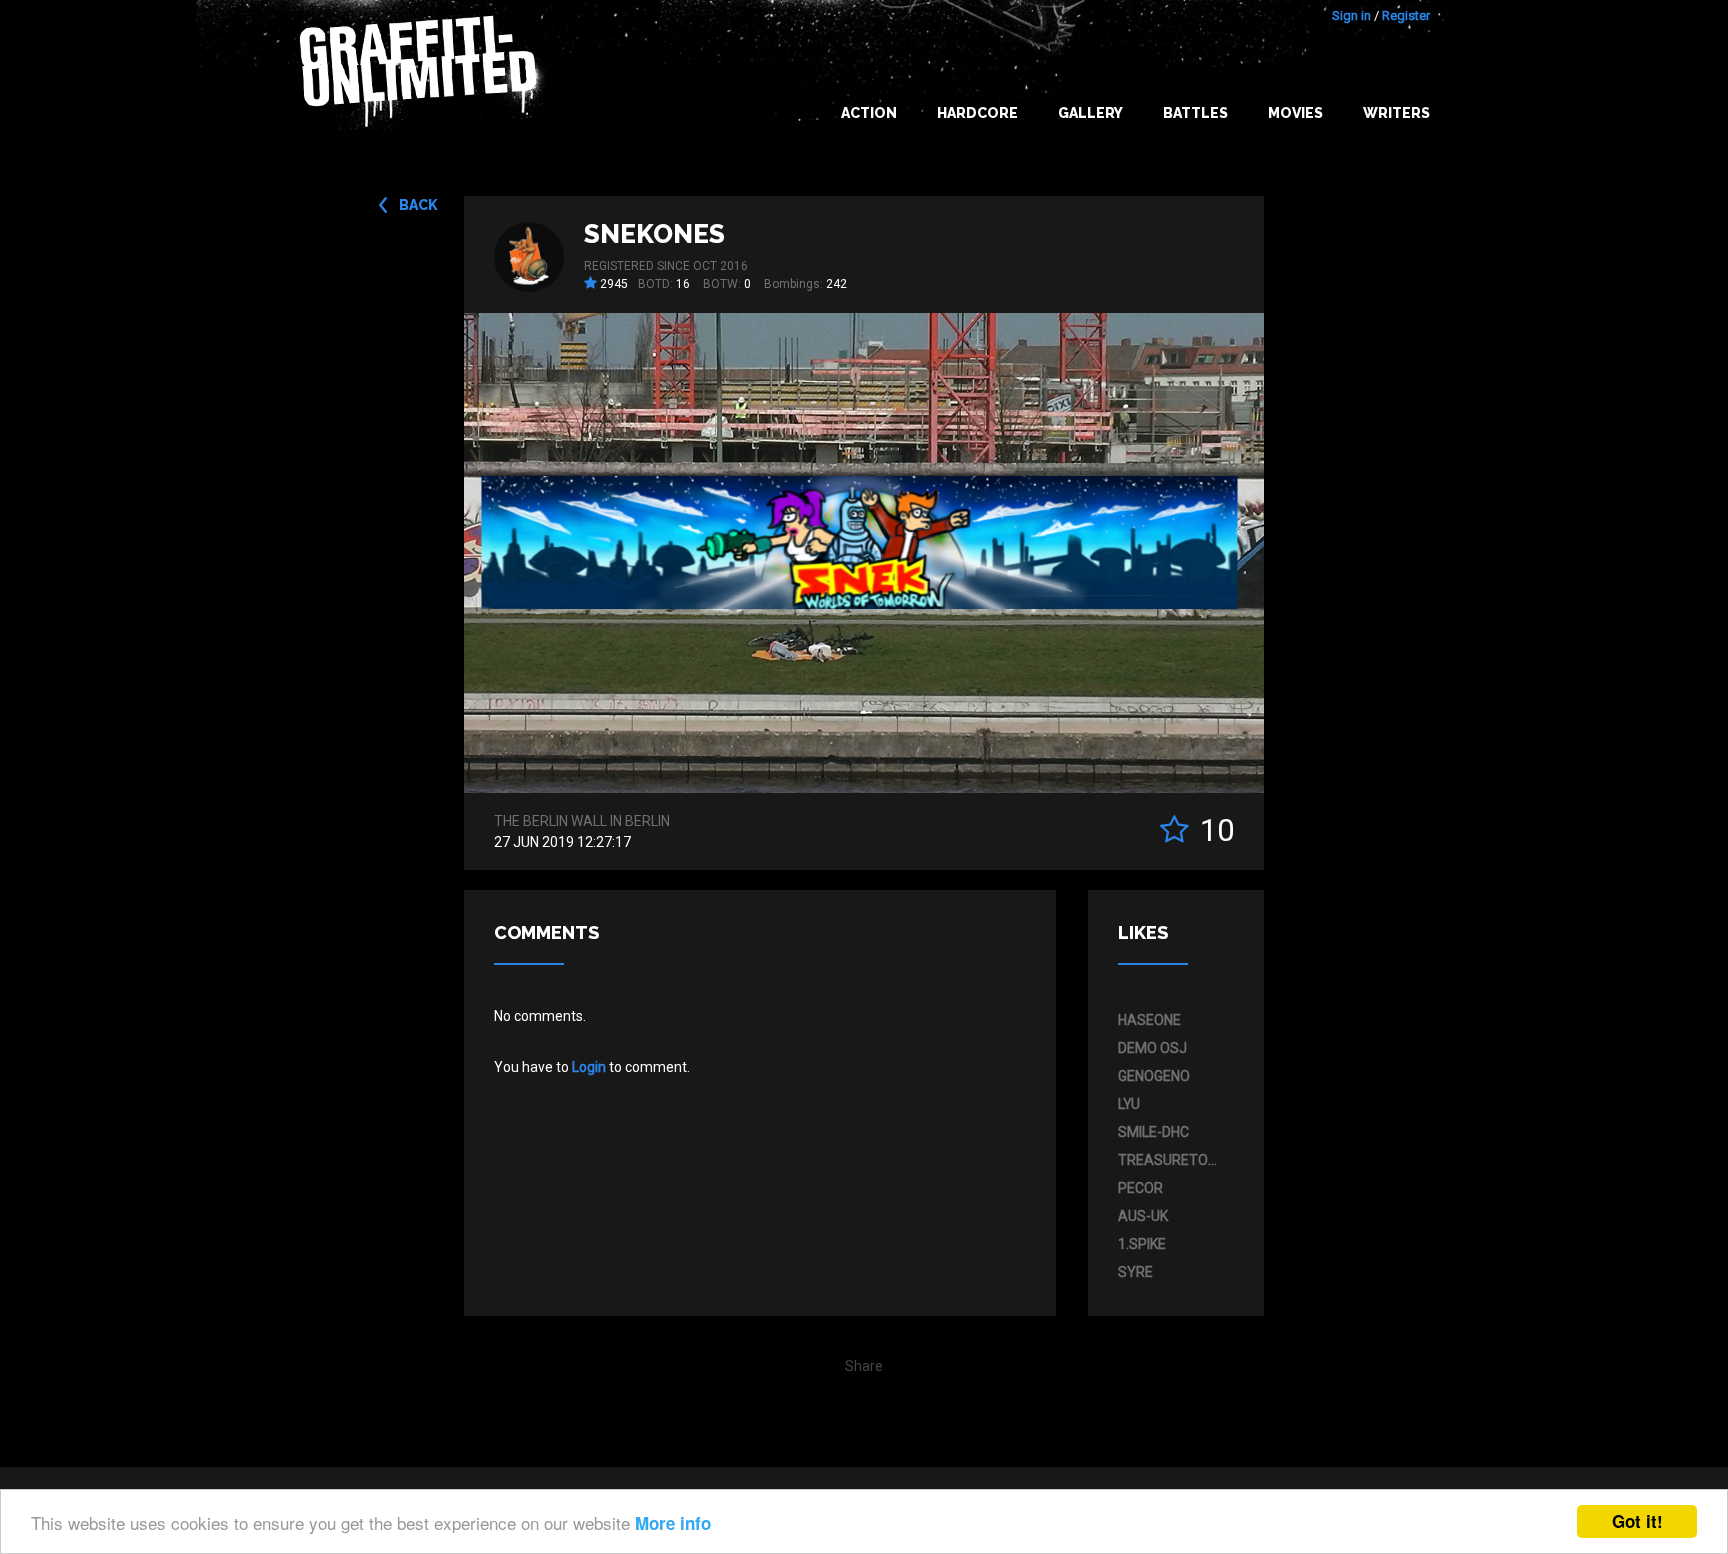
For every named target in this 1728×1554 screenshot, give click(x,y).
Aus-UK (1143, 1216)
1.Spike (1142, 1244)
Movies (1295, 113)
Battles (1195, 113)
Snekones (654, 234)
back (418, 205)
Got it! (1637, 1521)
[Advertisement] (1648, 1157)
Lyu (1129, 1104)
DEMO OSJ (1152, 1048)
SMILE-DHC (1153, 1132)
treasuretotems (1171, 1160)
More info (673, 1523)
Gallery (1090, 113)
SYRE (1135, 1272)
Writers (1396, 113)
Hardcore (977, 113)
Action (869, 113)
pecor (1140, 1188)
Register (1406, 15)
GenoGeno (1154, 1076)
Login (589, 1067)
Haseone (1149, 1020)
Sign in (1351, 15)
